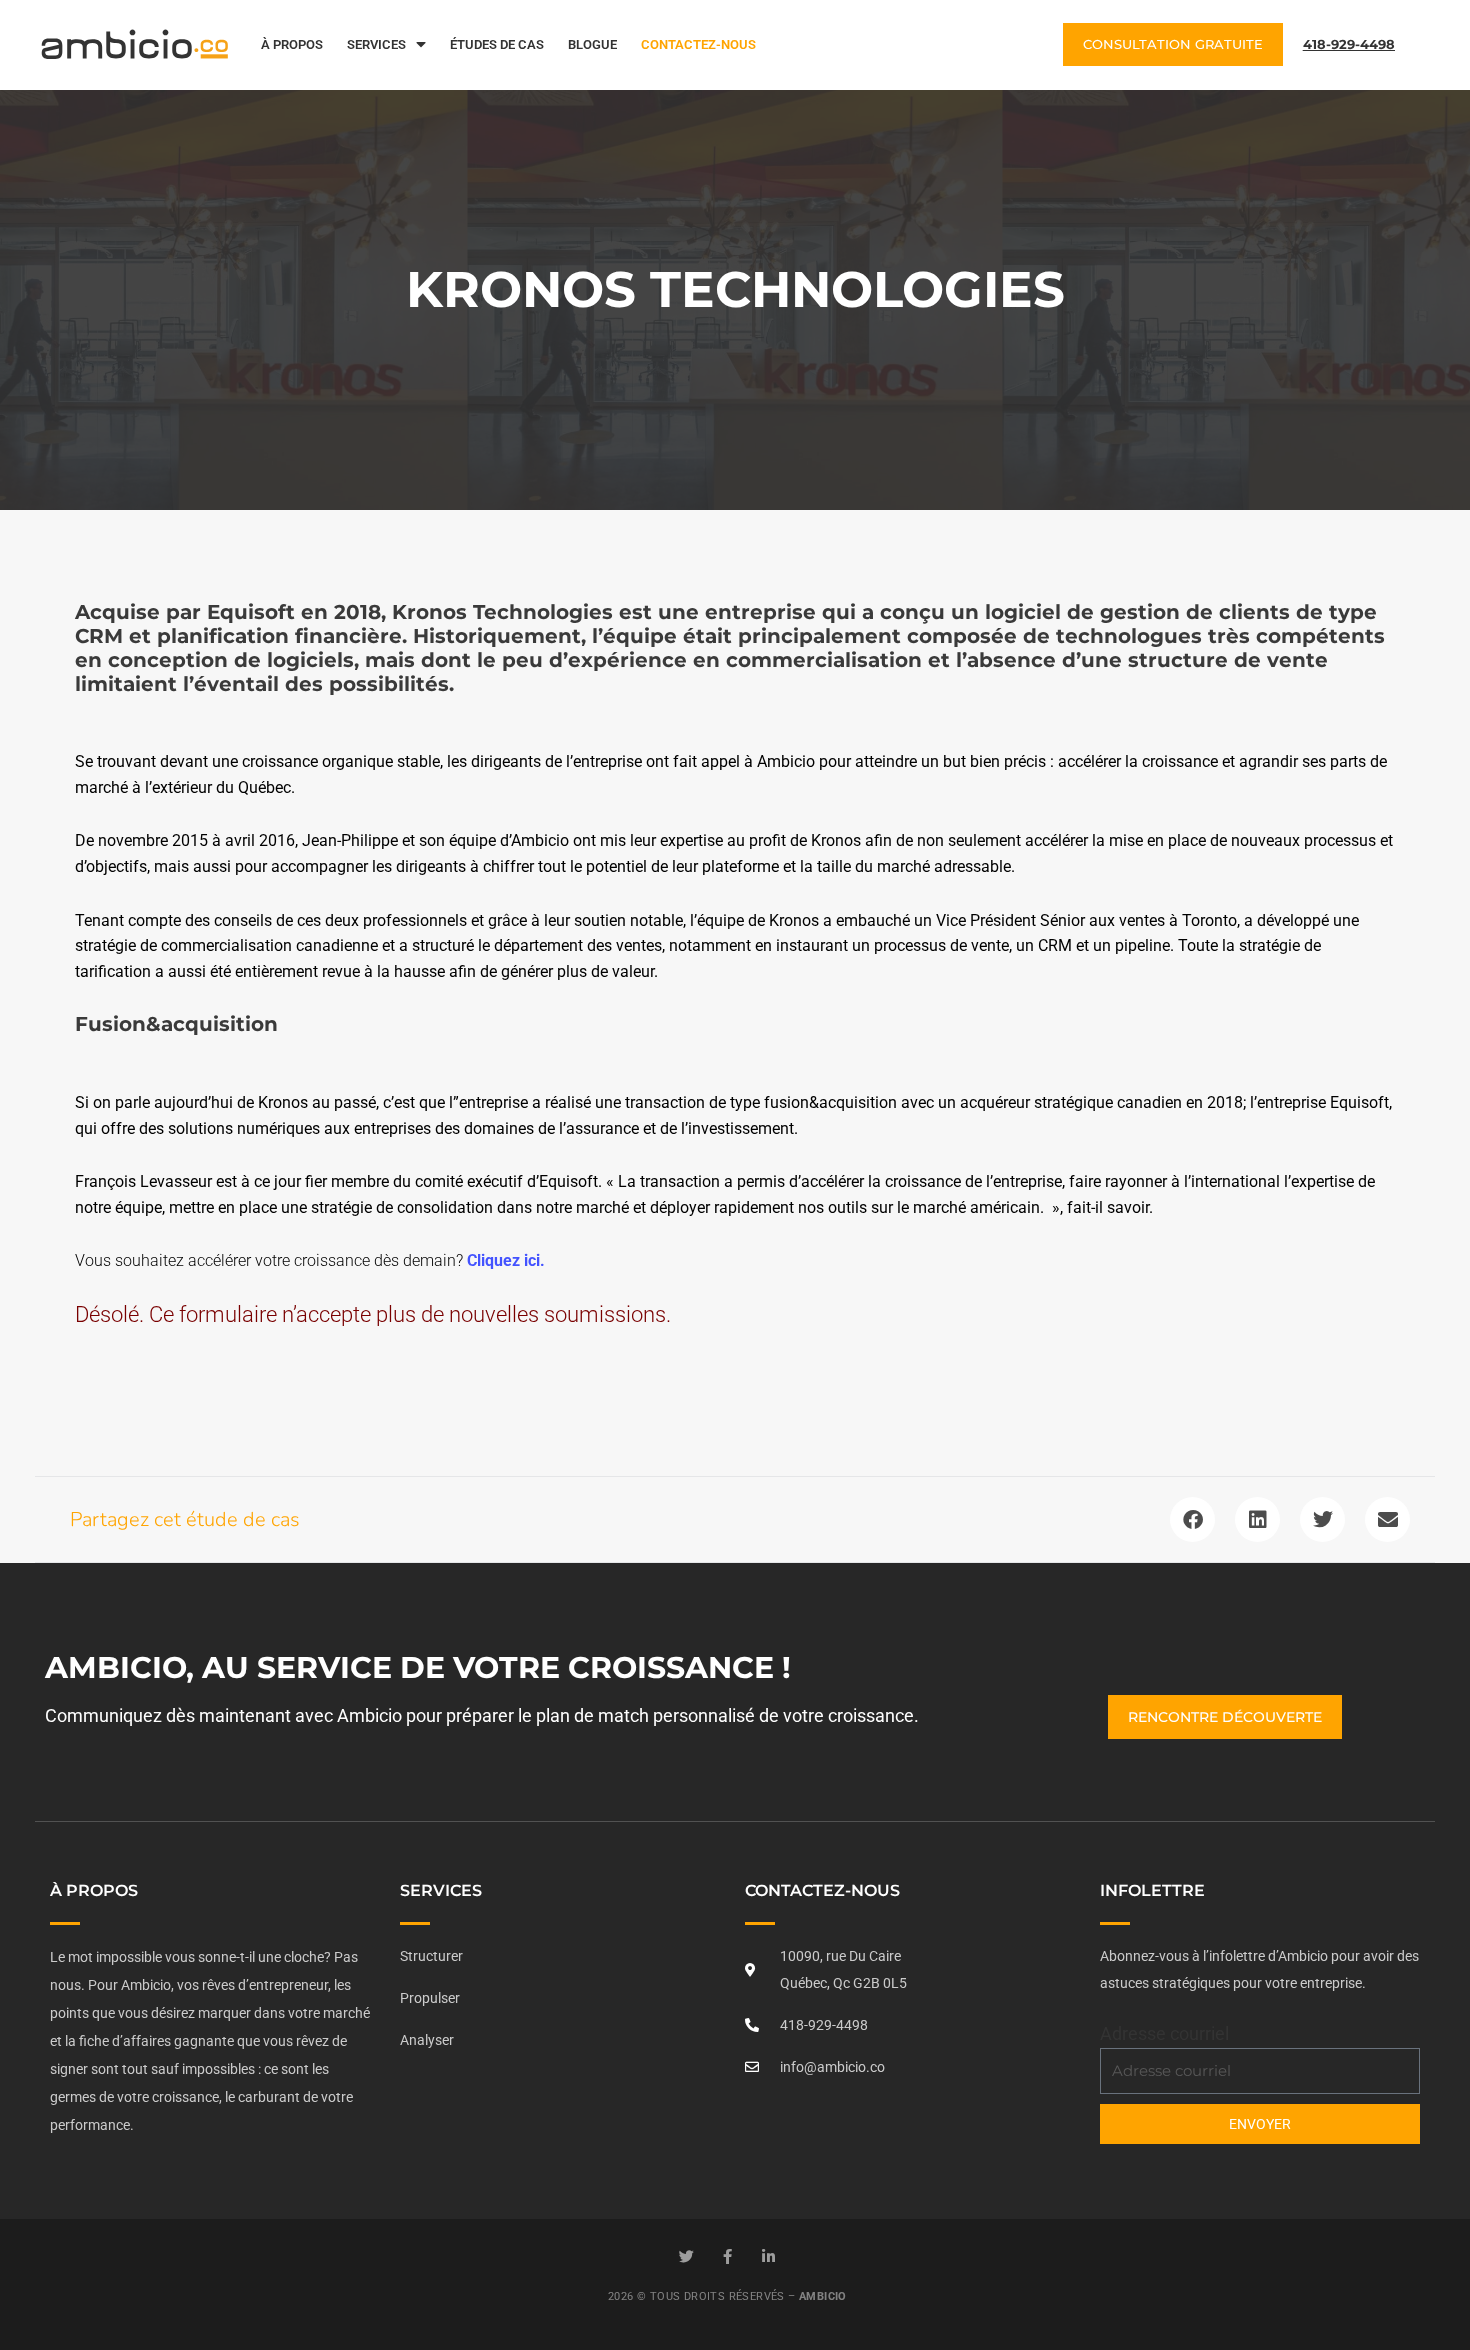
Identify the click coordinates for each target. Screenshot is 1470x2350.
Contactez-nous (822, 1890)
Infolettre (1152, 1890)
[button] (1192, 1519)
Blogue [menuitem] (592, 44)
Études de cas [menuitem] (497, 44)
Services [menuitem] (376, 44)
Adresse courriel (1164, 2033)
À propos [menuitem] (292, 44)
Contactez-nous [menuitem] (698, 44)
